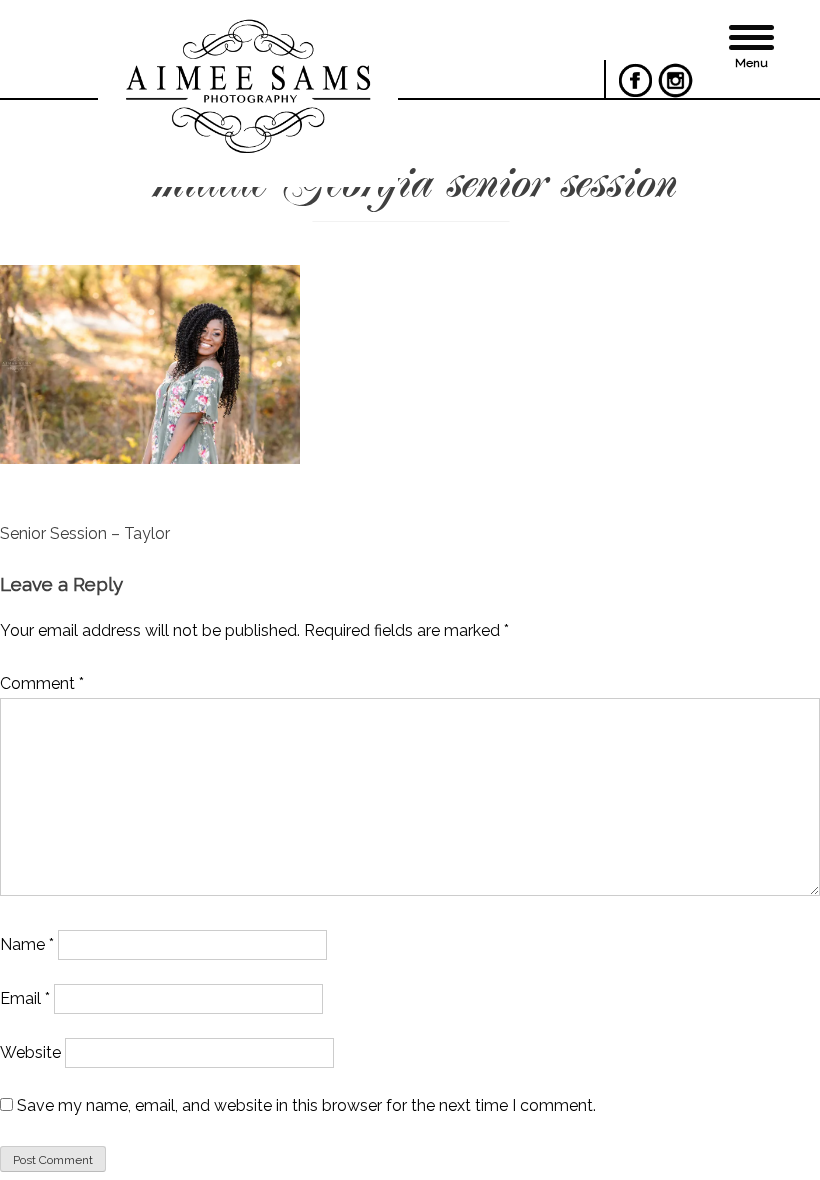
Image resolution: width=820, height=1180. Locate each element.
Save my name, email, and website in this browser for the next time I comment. (306, 1105)
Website (30, 1052)
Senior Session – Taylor (85, 533)
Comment (42, 683)
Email (25, 998)
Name (27, 944)
